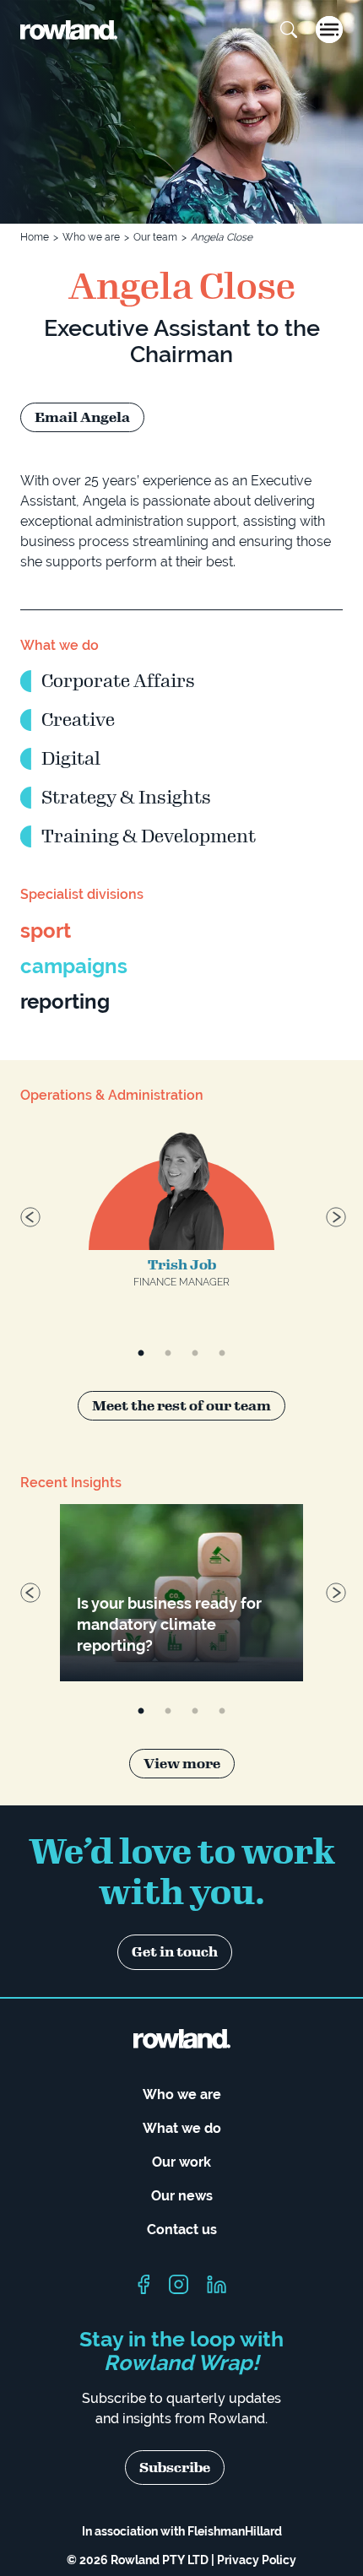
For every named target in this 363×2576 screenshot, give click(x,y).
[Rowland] (69, 30)
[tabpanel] (181, 1220)
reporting (65, 1001)
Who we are (91, 237)
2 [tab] (168, 1354)
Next (334, 1215)
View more (182, 1764)
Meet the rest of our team (181, 1406)
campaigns (74, 966)
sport (46, 931)
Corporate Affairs (118, 681)
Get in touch (175, 1952)
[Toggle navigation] (329, 30)
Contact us (182, 2230)
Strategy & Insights (126, 798)
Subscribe (175, 2468)
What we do (182, 2128)
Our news (182, 2196)
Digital (71, 759)
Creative (78, 720)
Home (35, 237)
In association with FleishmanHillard (182, 2531)
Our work (181, 2162)
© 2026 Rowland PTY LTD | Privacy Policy (181, 2560)
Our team (155, 237)
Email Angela (82, 417)
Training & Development (149, 836)
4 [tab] (222, 1354)
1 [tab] (141, 1354)
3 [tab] (195, 1354)
